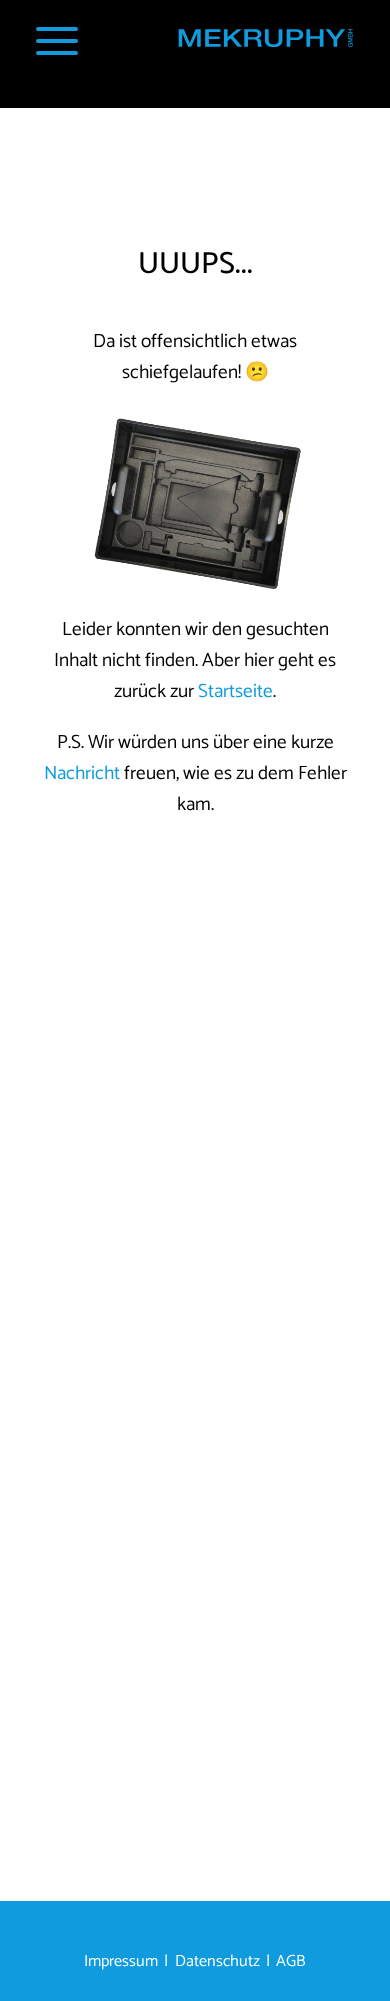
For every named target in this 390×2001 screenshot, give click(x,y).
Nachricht (82, 773)
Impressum (121, 1961)
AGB (291, 1961)
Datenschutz (217, 1961)
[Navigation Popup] (57, 41)
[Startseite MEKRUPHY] (265, 43)
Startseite (235, 691)
